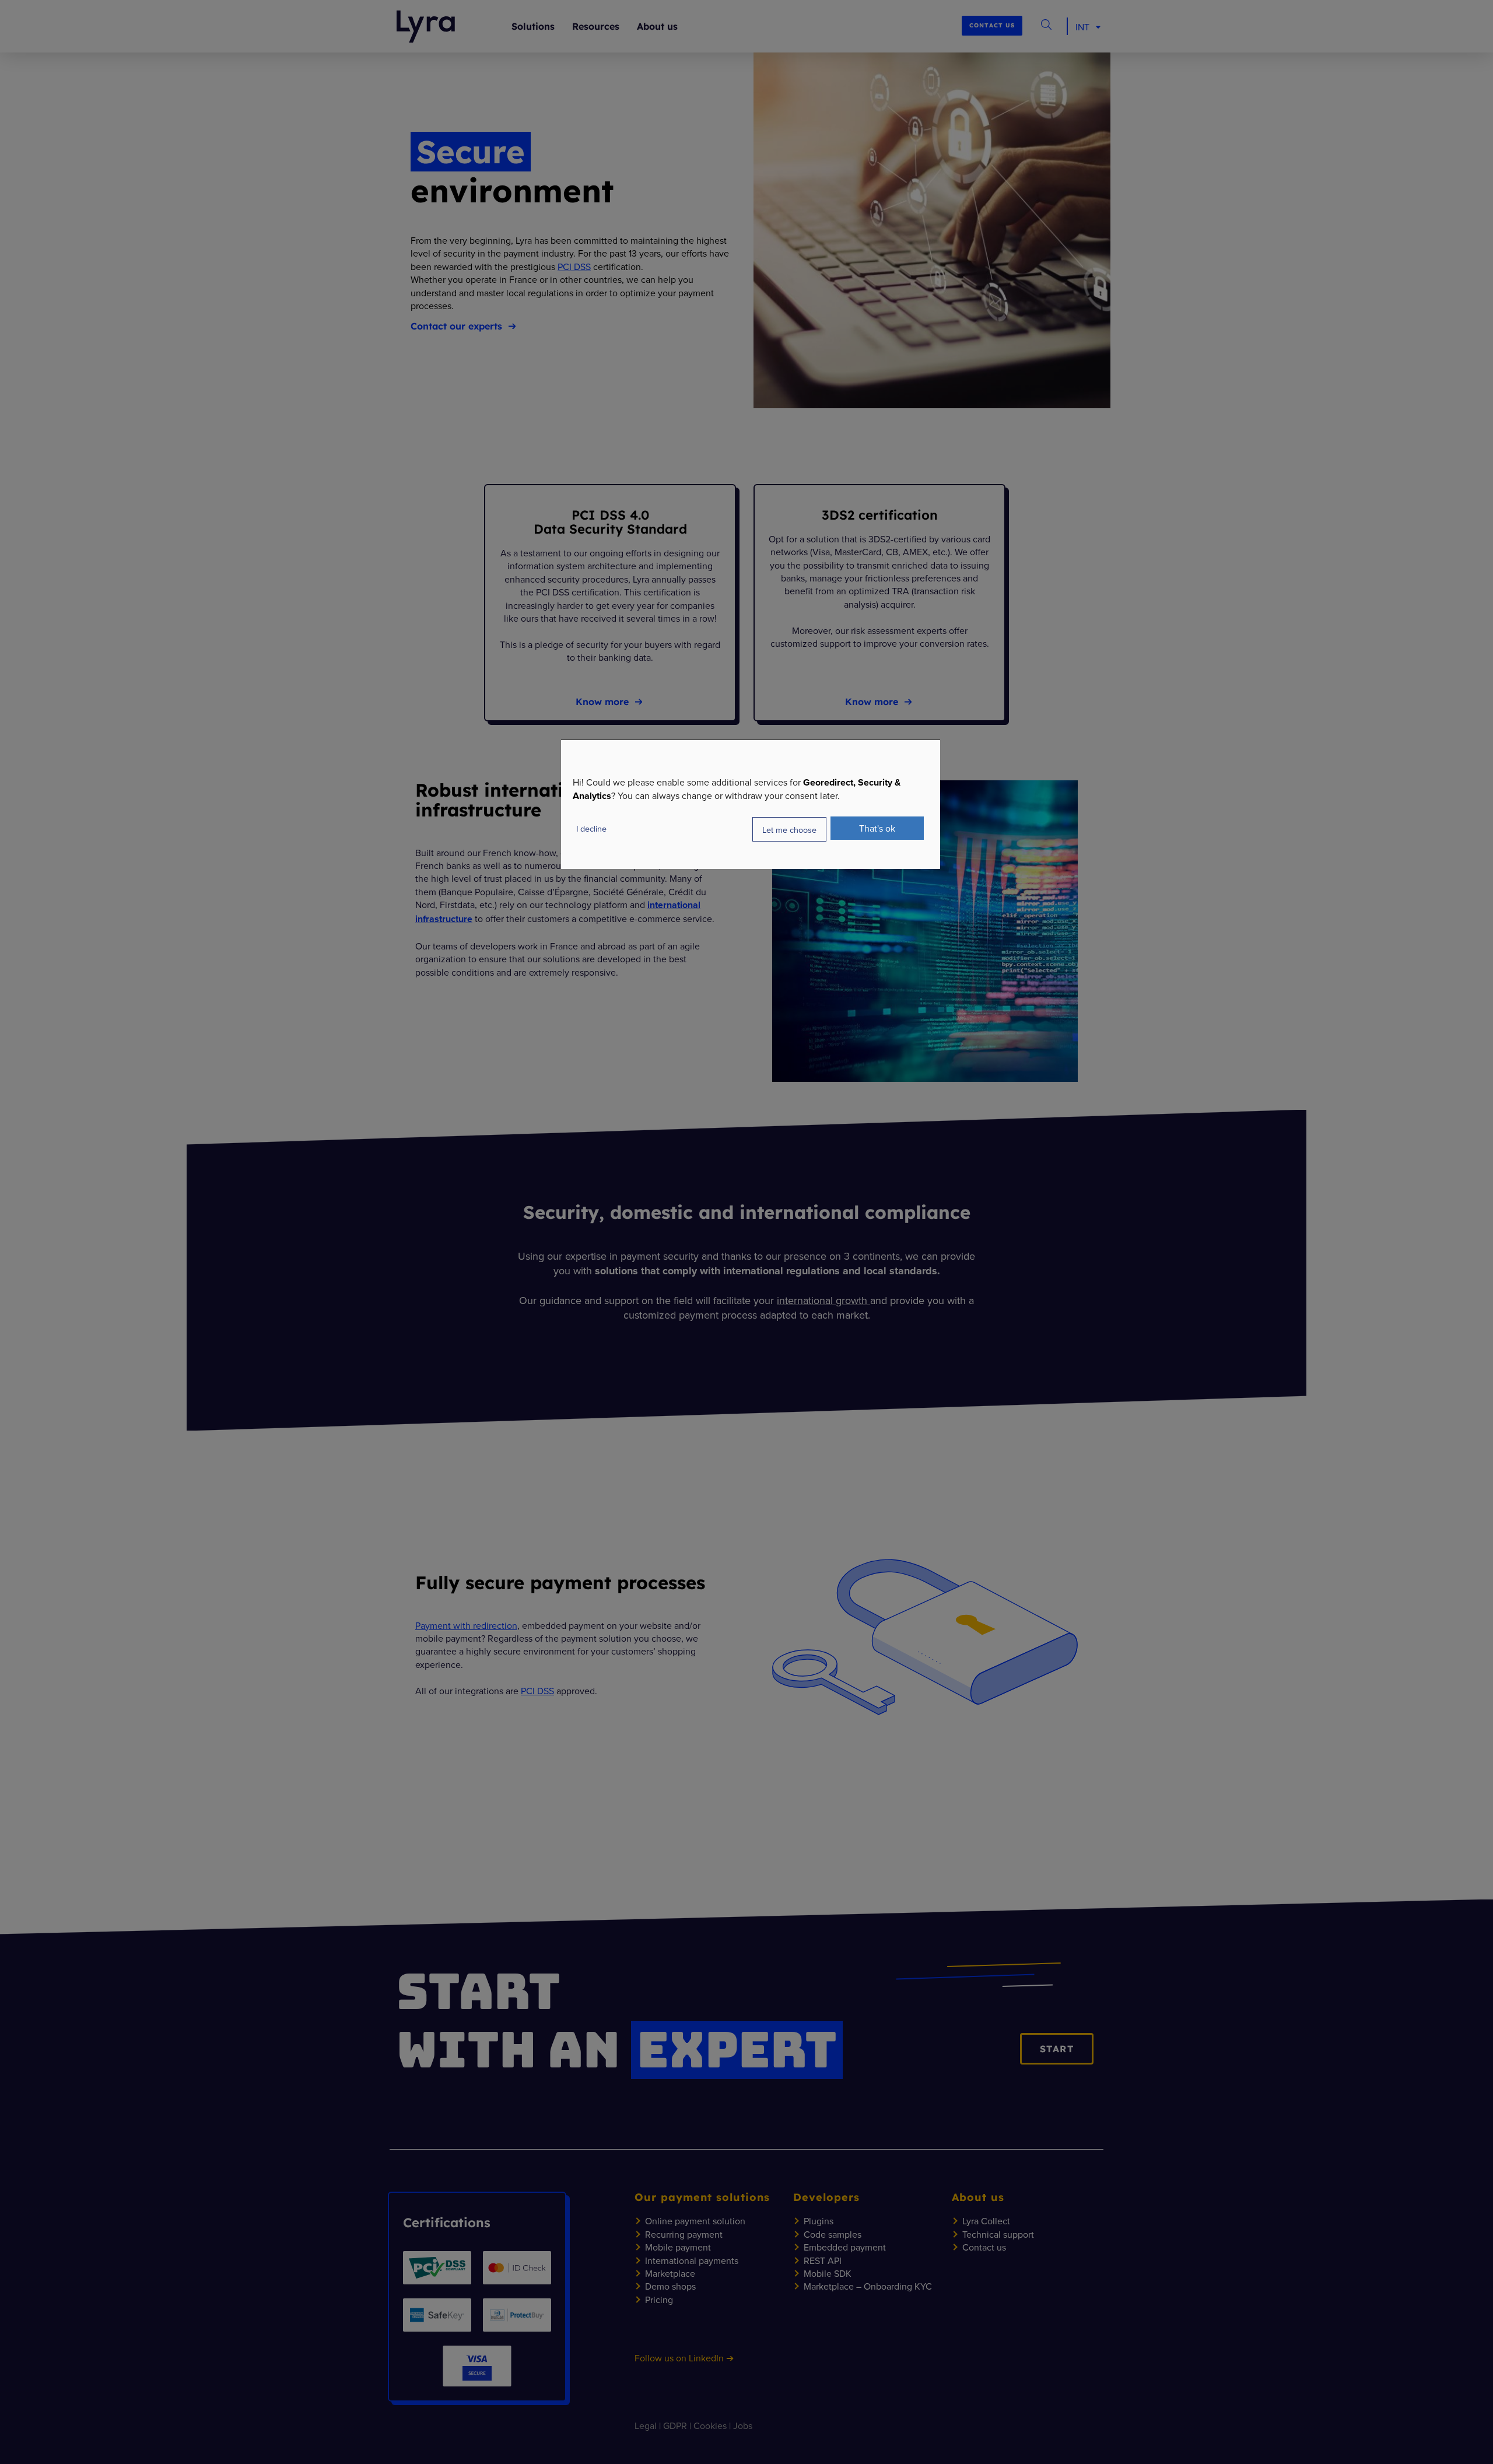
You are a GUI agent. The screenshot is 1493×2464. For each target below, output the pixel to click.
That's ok (877, 828)
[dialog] (751, 805)
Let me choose (789, 829)
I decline (591, 828)
